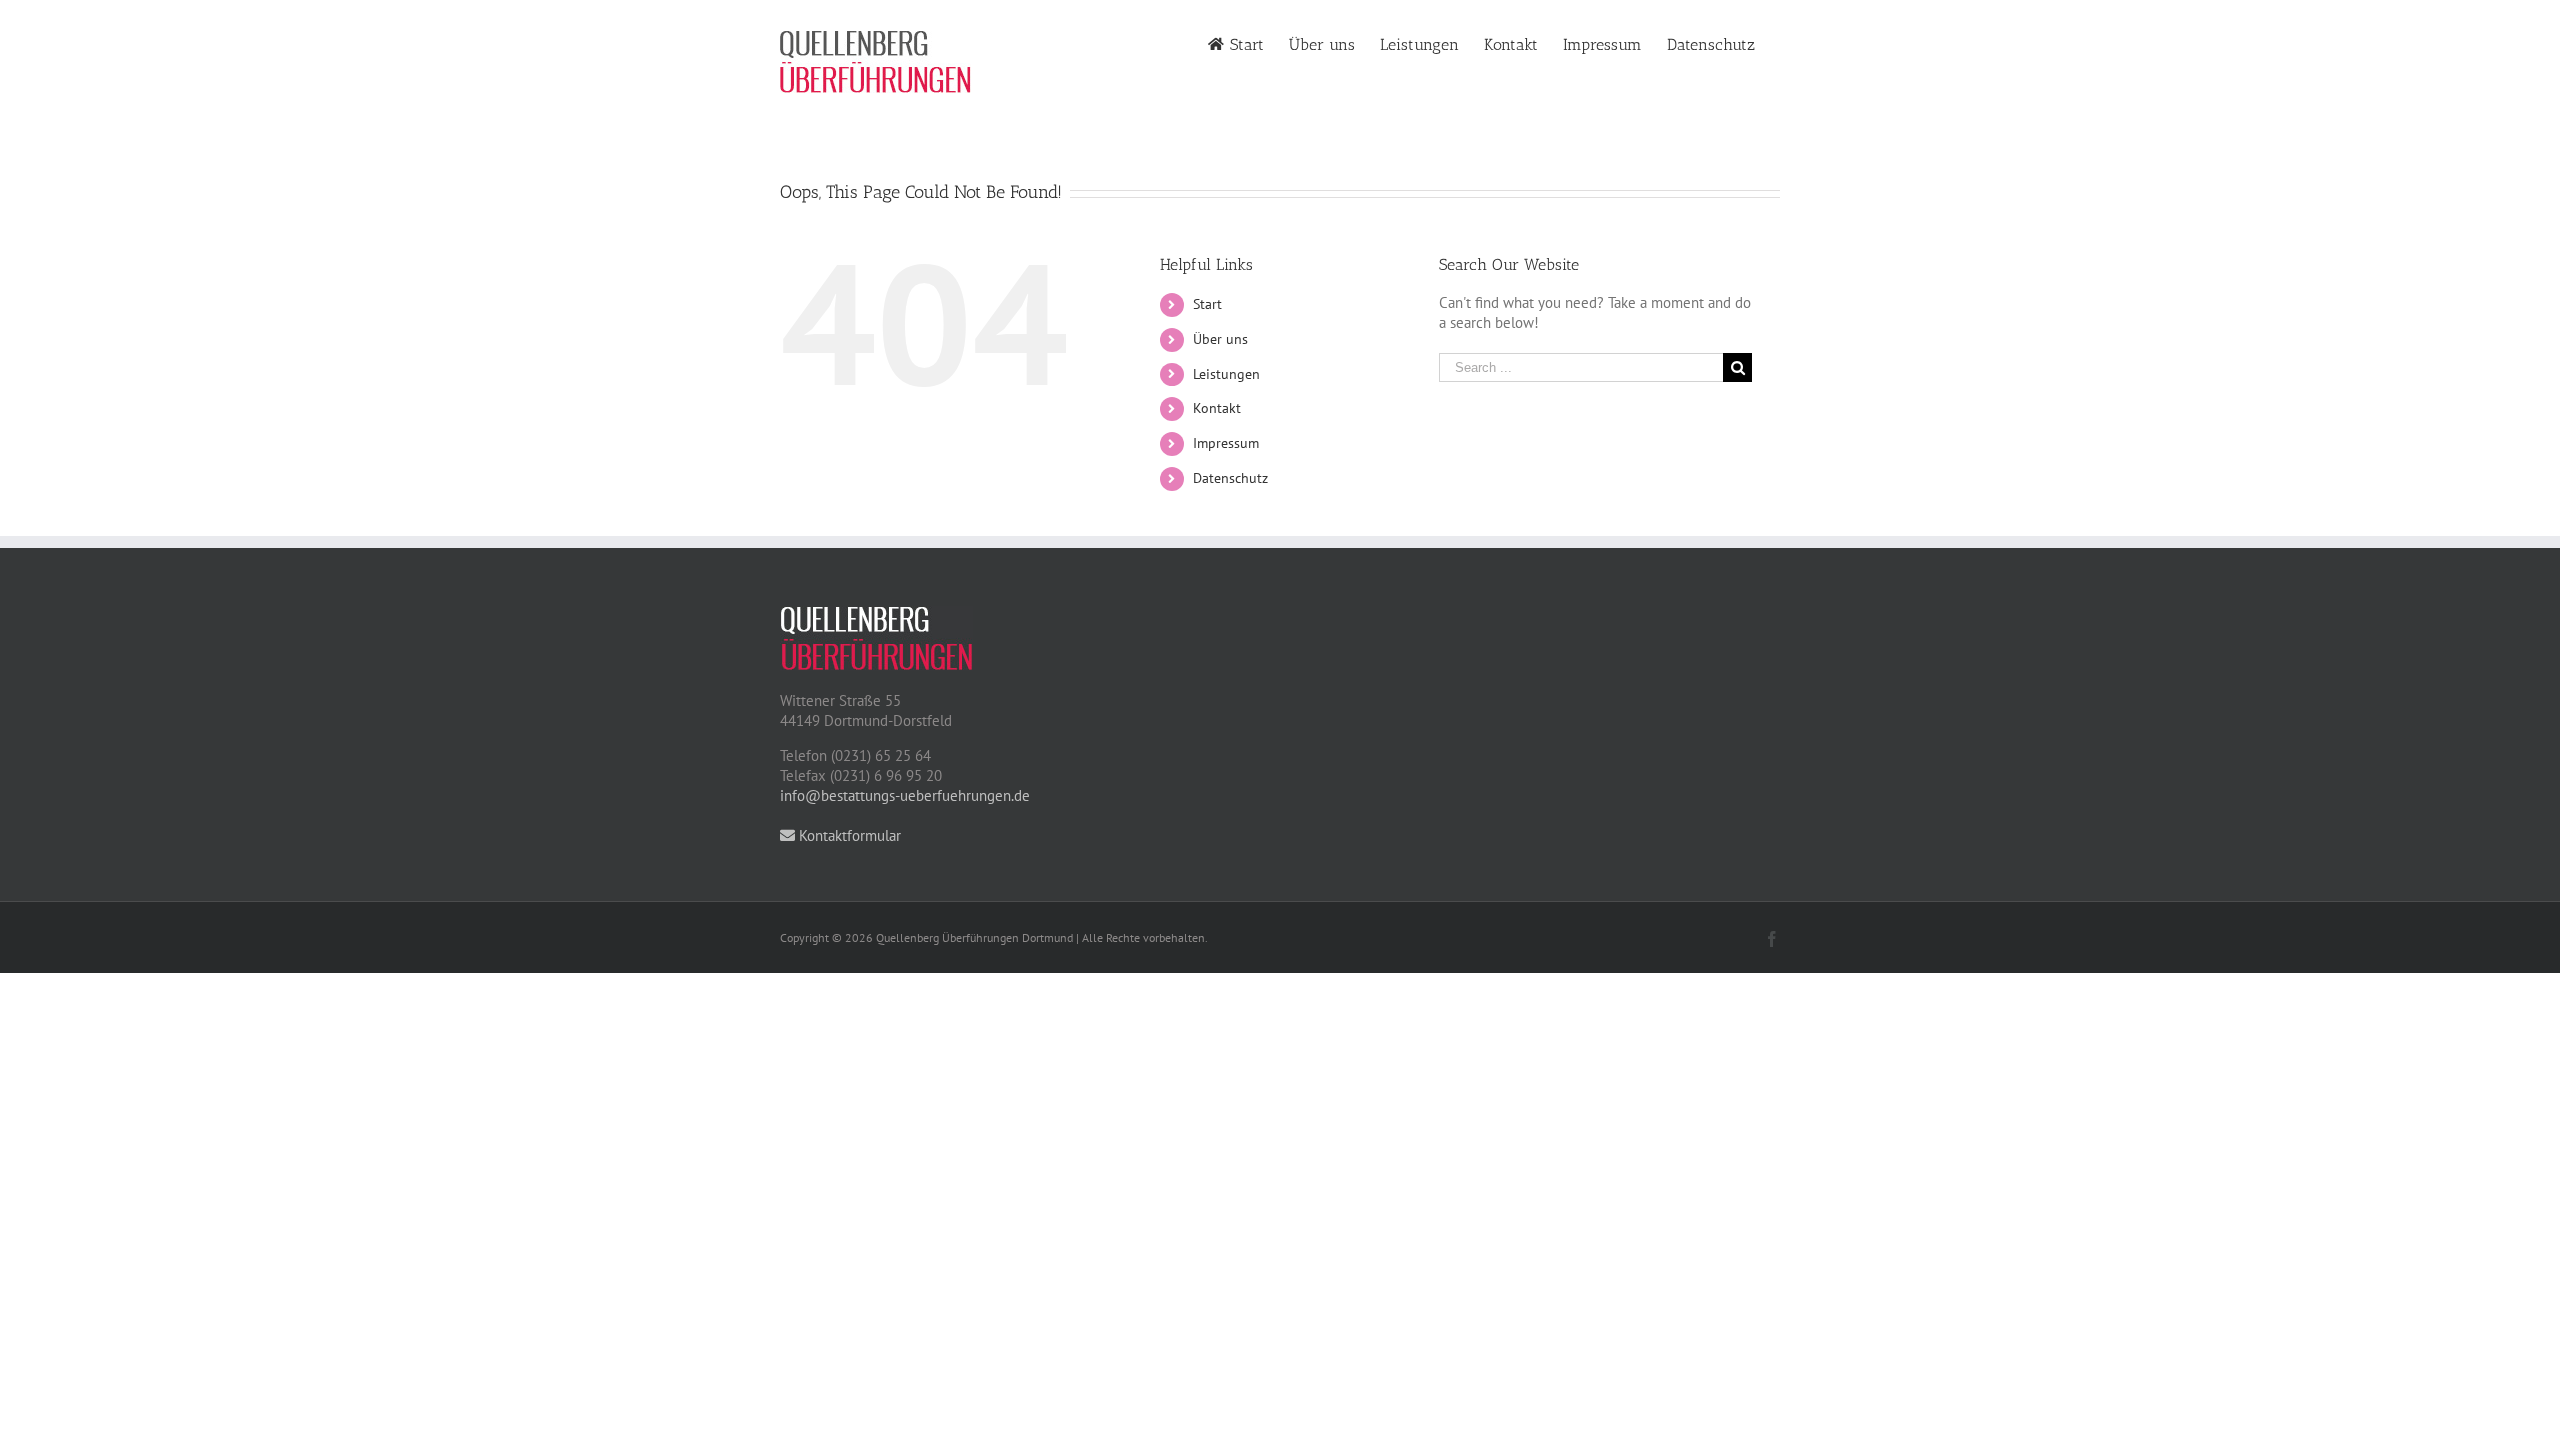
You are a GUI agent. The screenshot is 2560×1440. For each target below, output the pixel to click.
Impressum (1226, 443)
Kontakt (1217, 408)
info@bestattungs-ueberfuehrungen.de (905, 795)
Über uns (1220, 339)
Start (1207, 304)
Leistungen (1226, 374)
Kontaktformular (848, 835)
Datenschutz (1230, 478)
